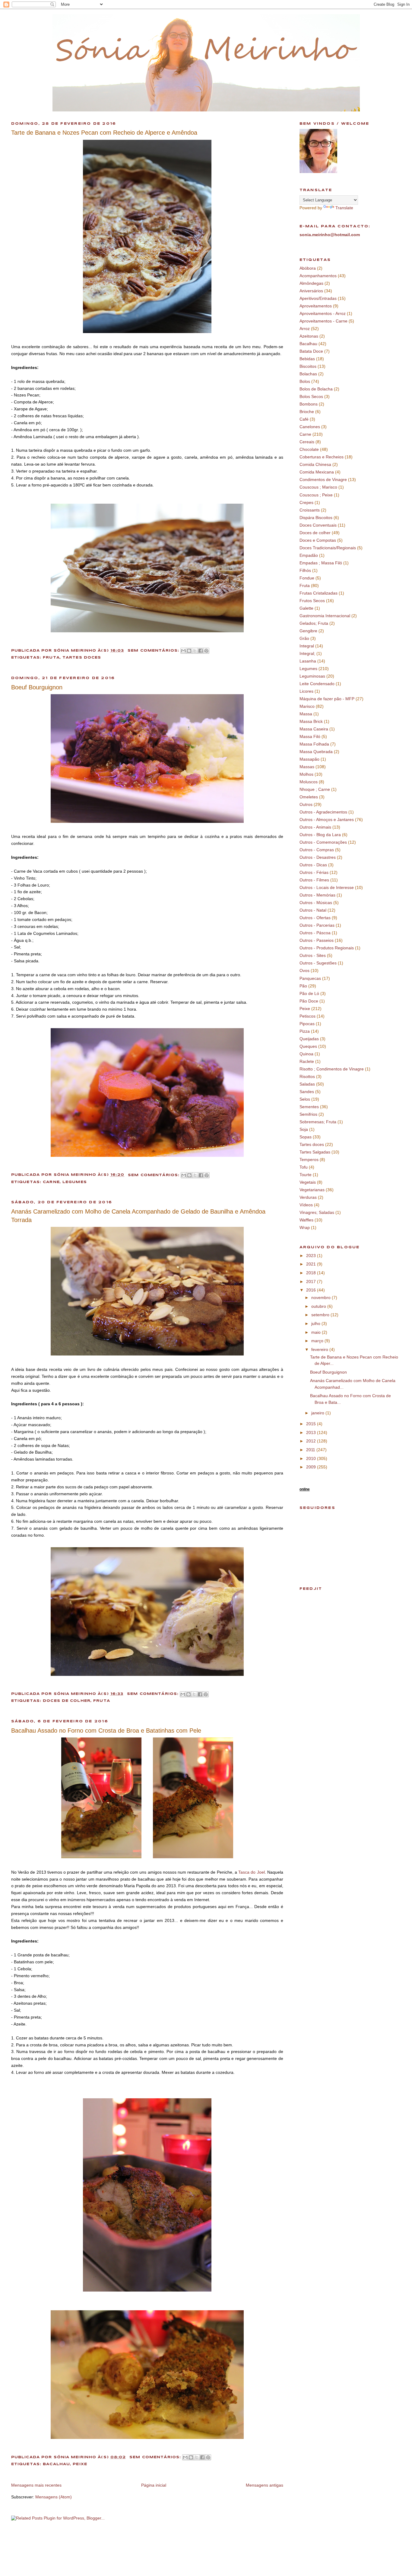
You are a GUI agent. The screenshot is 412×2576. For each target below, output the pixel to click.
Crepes (306, 502)
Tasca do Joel (251, 1872)
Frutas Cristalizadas (319, 593)
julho (316, 1323)
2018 (312, 1273)
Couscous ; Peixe (316, 495)
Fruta (51, 658)
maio (317, 1332)
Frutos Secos (312, 601)
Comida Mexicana (317, 472)
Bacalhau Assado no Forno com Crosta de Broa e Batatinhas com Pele (106, 1731)
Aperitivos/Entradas (318, 298)
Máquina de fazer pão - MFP (327, 699)
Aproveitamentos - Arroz (323, 313)
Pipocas (307, 1024)
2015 (312, 1424)
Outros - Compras (317, 850)
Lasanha (308, 661)
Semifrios (308, 1114)
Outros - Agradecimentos (323, 812)
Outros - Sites (313, 955)
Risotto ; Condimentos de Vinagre (332, 1069)
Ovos (304, 970)
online (305, 1489)
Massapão (309, 759)
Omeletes (309, 797)
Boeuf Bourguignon (37, 687)
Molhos (306, 774)
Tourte (306, 1175)
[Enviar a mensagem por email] (183, 651)
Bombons (309, 404)
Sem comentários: (154, 651)
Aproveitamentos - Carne (323, 321)
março (318, 1341)
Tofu (304, 1167)
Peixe (80, 2464)
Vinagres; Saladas (317, 1212)
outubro (319, 1306)
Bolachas (308, 374)
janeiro (318, 1413)
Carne (51, 1182)
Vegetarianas (312, 1190)
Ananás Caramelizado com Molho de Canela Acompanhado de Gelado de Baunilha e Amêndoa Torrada (138, 1216)
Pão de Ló (309, 993)
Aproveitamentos (316, 306)
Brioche (307, 412)
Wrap (305, 1227)
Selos (305, 1099)
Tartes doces (82, 658)
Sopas (306, 1137)
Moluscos (309, 782)
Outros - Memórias (317, 895)
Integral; (307, 653)
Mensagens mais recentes (36, 2485)
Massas (307, 767)
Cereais (307, 442)
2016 (312, 1290)
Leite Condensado (317, 684)
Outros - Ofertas (315, 918)
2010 (312, 1458)
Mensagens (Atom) (54, 2497)
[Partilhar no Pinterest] (206, 651)
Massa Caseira (314, 729)
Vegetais (308, 1182)
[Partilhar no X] (195, 651)
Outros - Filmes (314, 880)
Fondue (307, 578)
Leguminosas (312, 676)
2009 (312, 1467)
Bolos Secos (311, 396)
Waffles (306, 1220)
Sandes (307, 1092)
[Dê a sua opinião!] (189, 651)
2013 (312, 1432)
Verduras (308, 1197)
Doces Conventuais (318, 525)
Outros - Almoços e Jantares (327, 820)
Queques (308, 1046)
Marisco (307, 706)
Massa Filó (310, 736)
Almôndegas (311, 283)
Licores (306, 691)
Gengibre (308, 631)
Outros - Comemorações (323, 842)
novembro (322, 1298)
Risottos (307, 1076)
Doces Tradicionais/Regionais (328, 548)
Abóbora (308, 268)
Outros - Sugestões (318, 963)
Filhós (305, 570)
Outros (306, 804)
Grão (304, 638)
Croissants (310, 510)
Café (304, 419)
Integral (307, 646)
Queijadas (309, 1039)
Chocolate (309, 449)
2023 (312, 1256)
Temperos (309, 1160)
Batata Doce (311, 351)
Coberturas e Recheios (322, 457)
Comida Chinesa (315, 464)
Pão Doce (309, 1001)
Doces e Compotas (318, 540)
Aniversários (311, 291)
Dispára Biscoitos (316, 518)
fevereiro (320, 1349)
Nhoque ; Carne (315, 789)
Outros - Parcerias (317, 925)
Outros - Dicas (313, 865)
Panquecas (310, 978)
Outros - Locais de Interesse (327, 887)
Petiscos (307, 1016)
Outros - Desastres (318, 857)
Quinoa (306, 1054)
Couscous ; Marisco (318, 487)
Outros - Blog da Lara (320, 835)
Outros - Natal (313, 910)
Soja (304, 1129)
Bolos (305, 381)
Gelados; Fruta (314, 623)
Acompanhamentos (318, 276)
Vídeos (306, 1205)
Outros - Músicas (316, 903)
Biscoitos (308, 366)
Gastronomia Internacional (325, 616)
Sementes (309, 1107)
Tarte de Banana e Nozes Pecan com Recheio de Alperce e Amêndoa (104, 133)
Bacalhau (56, 2464)
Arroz (305, 329)
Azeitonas (309, 336)
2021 (312, 1264)
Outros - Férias (314, 872)
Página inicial (154, 2485)
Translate (344, 208)
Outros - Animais (315, 827)
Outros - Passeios (317, 940)
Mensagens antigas (265, 2485)
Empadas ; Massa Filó (321, 563)
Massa (306, 714)
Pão (303, 986)
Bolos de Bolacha (316, 389)
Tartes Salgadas (315, 1152)
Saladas (307, 1084)
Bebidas (307, 359)
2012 (312, 1441)
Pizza (305, 1031)
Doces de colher (67, 1701)
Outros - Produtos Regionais (327, 948)
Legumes (75, 1182)
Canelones (310, 427)
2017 (312, 1282)
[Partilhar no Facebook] (201, 651)
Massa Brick (311, 721)
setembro (321, 1315)
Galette (306, 608)
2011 (311, 1450)
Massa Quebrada (316, 752)
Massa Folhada (314, 744)
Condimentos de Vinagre (323, 480)
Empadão (309, 555)
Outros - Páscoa (315, 933)
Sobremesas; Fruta (318, 1122)
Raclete (307, 1061)
